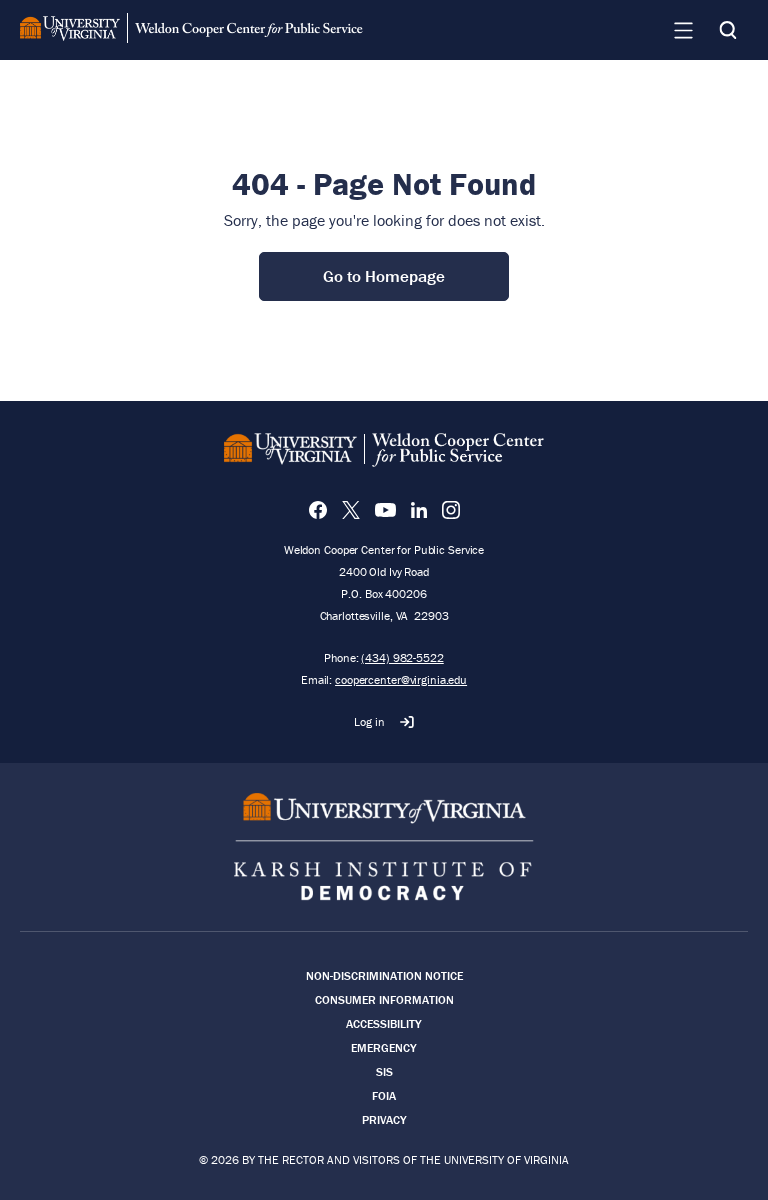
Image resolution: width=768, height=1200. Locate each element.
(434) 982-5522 (402, 657)
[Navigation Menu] (683, 30)
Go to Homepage (384, 276)
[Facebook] (318, 510)
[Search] (728, 30)
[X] (351, 510)
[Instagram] (451, 510)
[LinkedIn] (419, 510)
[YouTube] (385, 510)
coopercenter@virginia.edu (401, 679)
